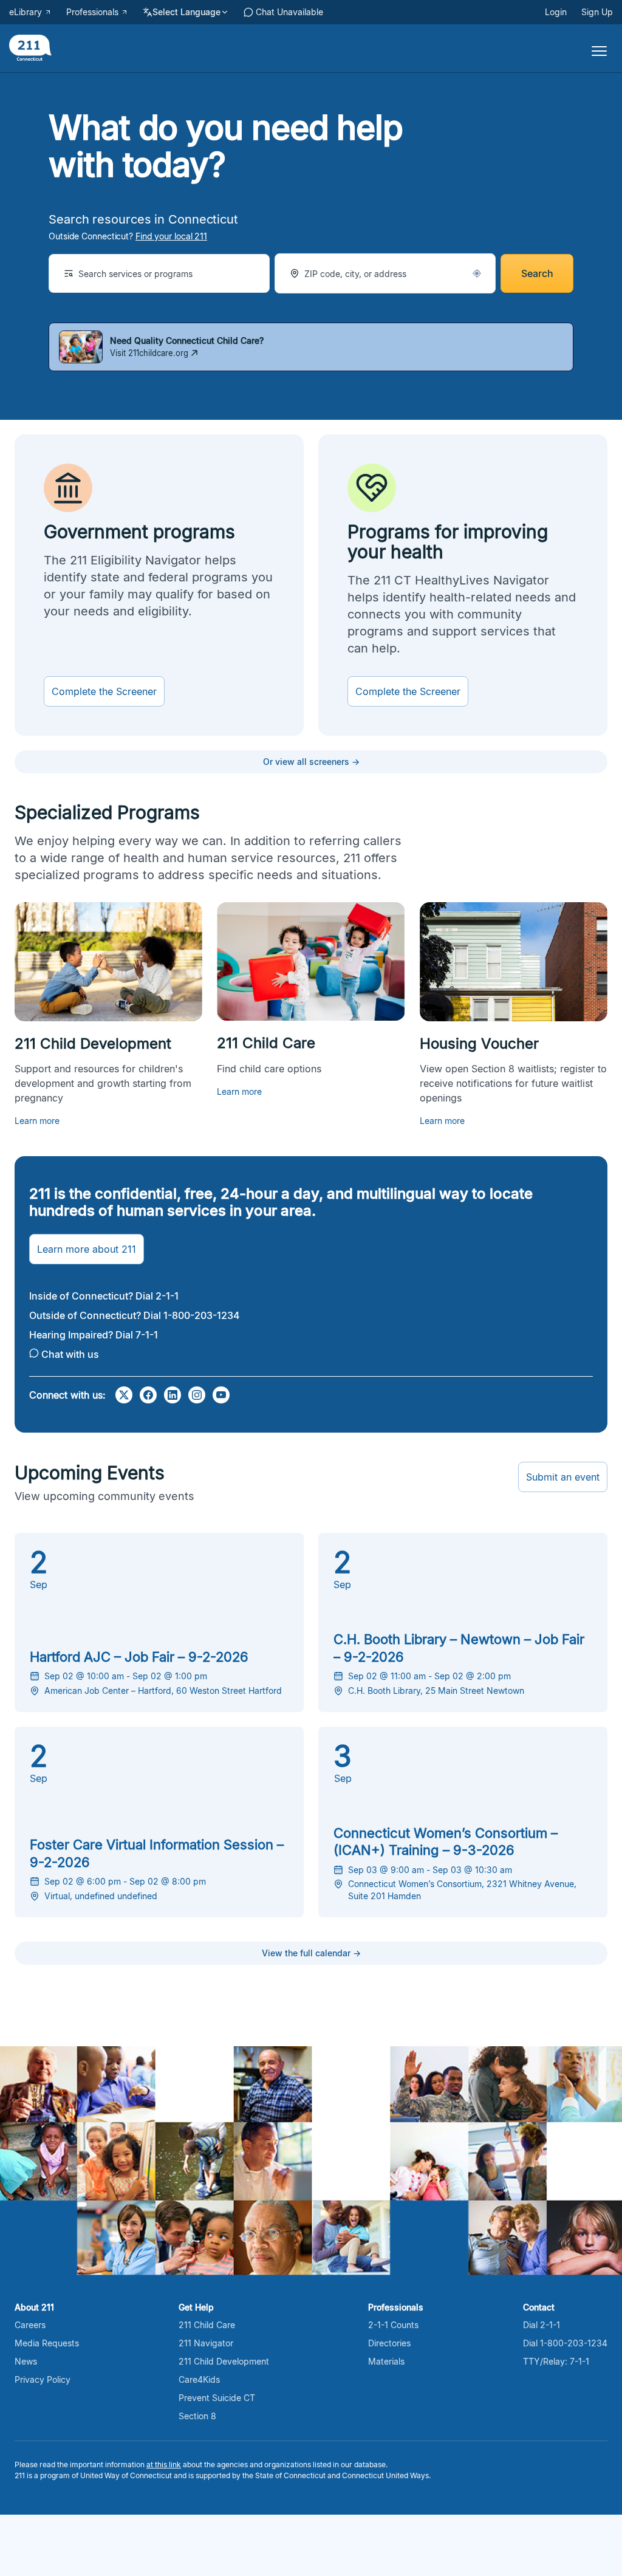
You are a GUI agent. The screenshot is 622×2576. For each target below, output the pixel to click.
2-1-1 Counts (393, 2325)
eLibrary (26, 12)
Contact (539, 2307)
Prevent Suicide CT (217, 2398)
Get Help (196, 2307)
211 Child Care (207, 2325)
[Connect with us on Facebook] (148, 1395)
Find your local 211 (171, 236)
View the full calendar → (311, 1953)
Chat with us (70, 1354)
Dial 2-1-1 (542, 2325)
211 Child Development (224, 2361)
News (26, 2361)
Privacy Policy (43, 2379)
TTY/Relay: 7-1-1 (556, 2361)
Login (556, 12)
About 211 (34, 2307)
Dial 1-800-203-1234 (565, 2343)
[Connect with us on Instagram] (197, 1395)
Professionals (92, 12)
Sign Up (597, 12)
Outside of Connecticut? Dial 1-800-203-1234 (135, 1315)
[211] (30, 49)
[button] (477, 273)
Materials (386, 2361)
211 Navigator (206, 2343)
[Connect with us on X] (124, 1395)
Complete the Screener (104, 691)
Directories (389, 2343)
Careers (30, 2325)
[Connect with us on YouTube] (221, 1395)
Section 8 (197, 2416)
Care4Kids (199, 2379)
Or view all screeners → (311, 762)
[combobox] (159, 273)
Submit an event (563, 1477)
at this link (164, 2465)
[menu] (595, 49)
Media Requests (47, 2343)
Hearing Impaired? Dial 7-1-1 (94, 1335)
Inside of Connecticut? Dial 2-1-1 (104, 1296)
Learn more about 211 (87, 1249)
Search (537, 273)
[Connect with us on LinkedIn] (173, 1395)
